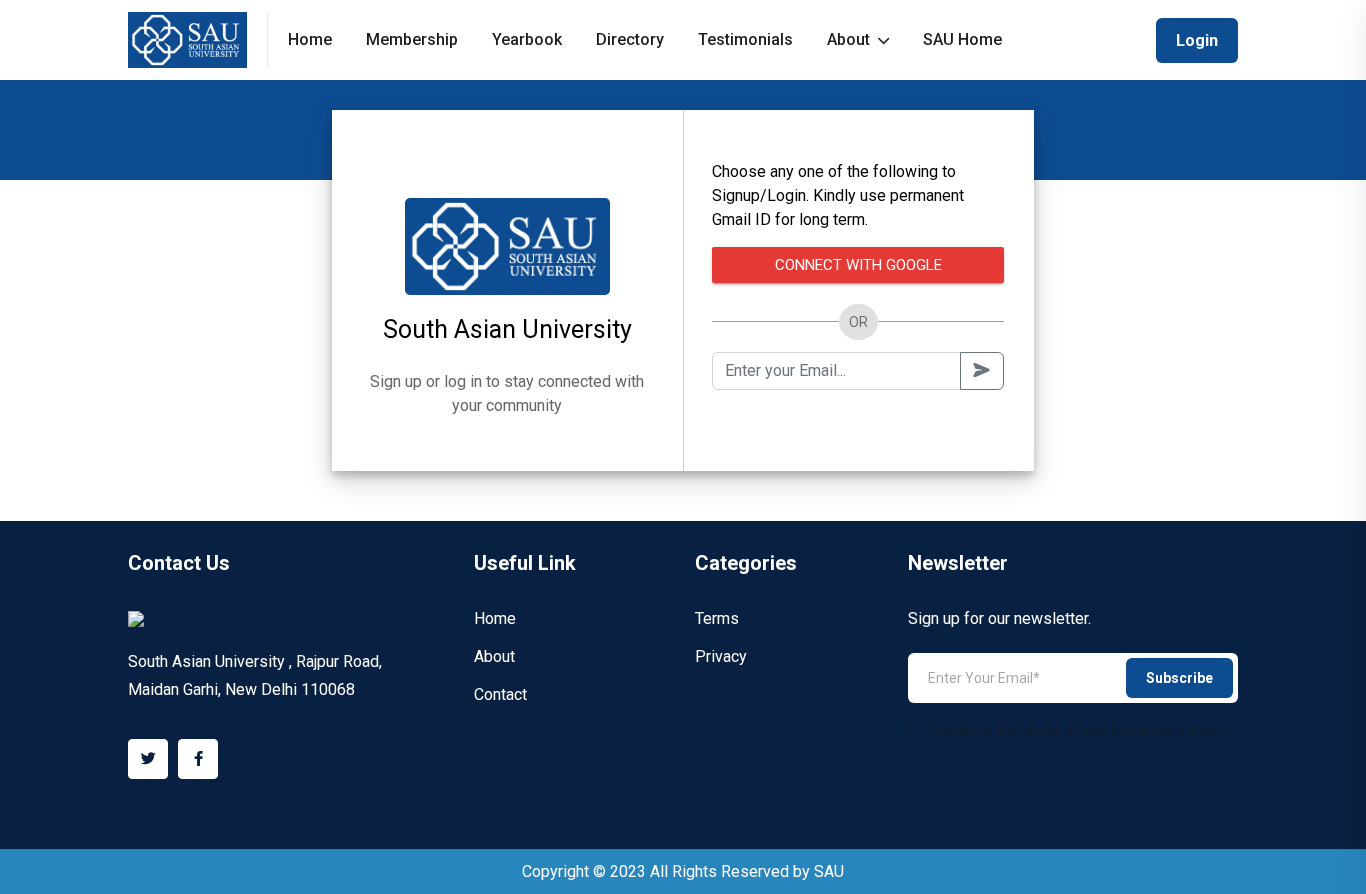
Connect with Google (858, 265)
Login (1197, 40)
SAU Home (962, 39)
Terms (717, 618)
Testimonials (745, 39)
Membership (412, 39)
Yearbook (527, 39)
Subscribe (1179, 678)
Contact (500, 694)
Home (310, 39)
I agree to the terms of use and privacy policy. (1079, 730)
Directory (630, 39)
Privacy (721, 656)
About (850, 39)
